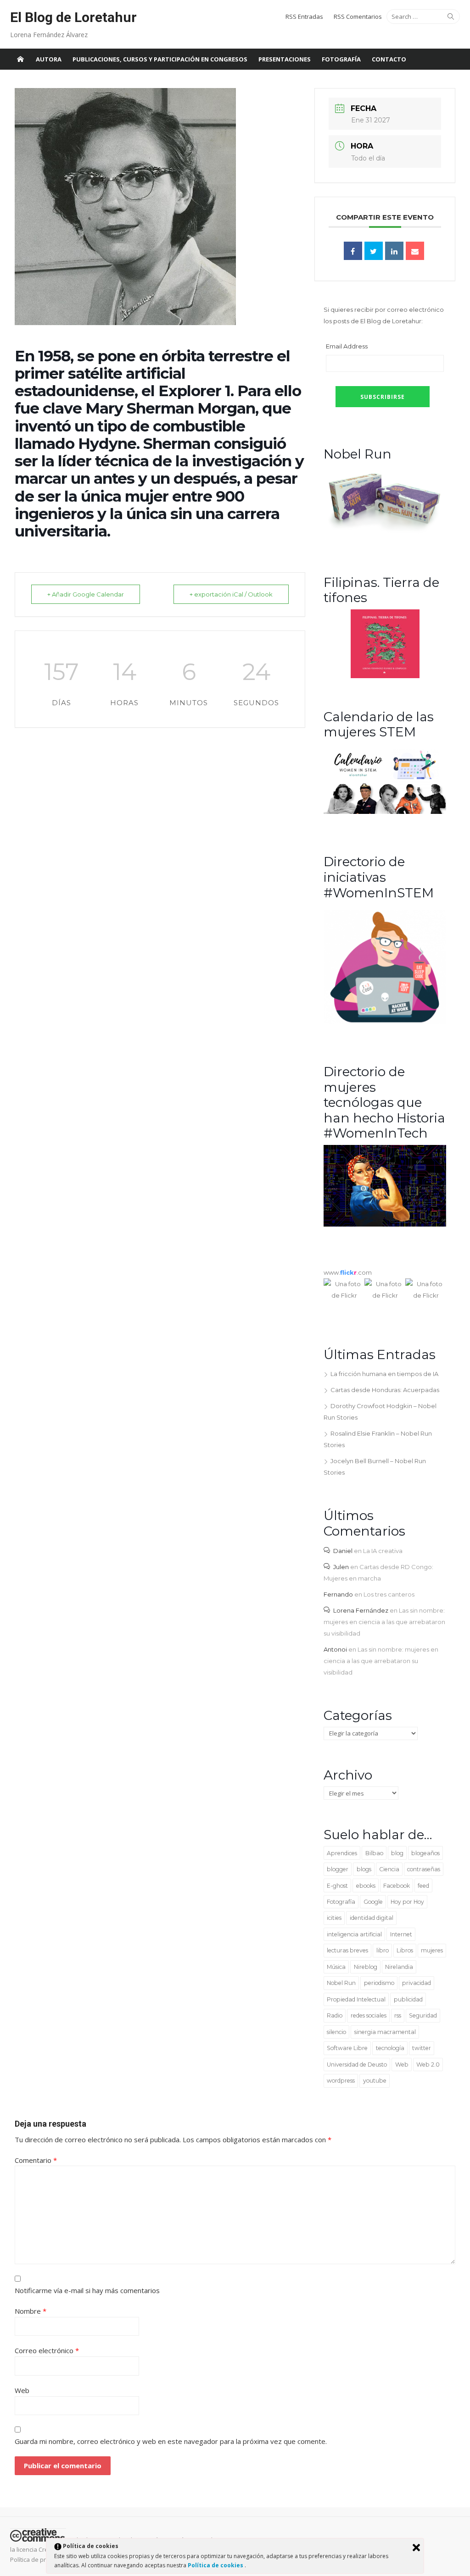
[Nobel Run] (385, 532)
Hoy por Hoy (407, 1902)
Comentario (36, 2160)
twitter (422, 2048)
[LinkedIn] (394, 251)
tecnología (390, 2048)
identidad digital (372, 1918)
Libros (405, 1950)
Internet (401, 1934)
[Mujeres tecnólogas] (385, 1224)
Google (373, 1902)
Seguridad (423, 2015)
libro (383, 1950)
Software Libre (347, 2048)
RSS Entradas (304, 17)
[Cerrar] (416, 2548)
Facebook (397, 1886)
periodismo (379, 1983)
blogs (364, 1869)
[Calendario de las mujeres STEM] (385, 812)
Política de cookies (216, 2565)
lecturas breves (347, 1950)
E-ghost (337, 1886)
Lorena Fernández (361, 1610)
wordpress (341, 2081)
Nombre (31, 2311)
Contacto (389, 59)
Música (336, 1967)
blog (397, 1853)
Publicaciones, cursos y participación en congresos (160, 59)
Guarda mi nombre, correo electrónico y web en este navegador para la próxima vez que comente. (171, 2441)
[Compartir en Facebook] (353, 251)
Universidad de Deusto (357, 2065)
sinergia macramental (385, 2032)
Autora (49, 59)
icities (334, 1918)
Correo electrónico (47, 2350)
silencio (336, 2032)
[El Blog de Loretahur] (20, 59)
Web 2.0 (428, 2065)
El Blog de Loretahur (73, 17)
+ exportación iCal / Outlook (231, 594)
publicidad (408, 1999)
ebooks (366, 1886)
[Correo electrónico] (415, 251)
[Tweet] (374, 251)
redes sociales (369, 2015)
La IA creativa (383, 1551)
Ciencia (389, 1869)
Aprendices (342, 1853)
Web (402, 2065)
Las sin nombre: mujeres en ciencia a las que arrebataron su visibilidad (384, 1622)
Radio (335, 2015)
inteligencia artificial (354, 1934)
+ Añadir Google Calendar (86, 594)
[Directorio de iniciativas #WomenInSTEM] (385, 1022)
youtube (375, 2081)
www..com (348, 1272)
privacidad (417, 1983)
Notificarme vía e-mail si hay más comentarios (87, 2290)
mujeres (432, 1950)
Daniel (343, 1551)
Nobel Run (341, 1983)
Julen (341, 1567)
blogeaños (425, 1853)
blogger (338, 1869)
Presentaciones (285, 59)
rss (398, 2015)
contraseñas (424, 1869)
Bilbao (374, 1853)
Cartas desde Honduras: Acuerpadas (385, 1390)
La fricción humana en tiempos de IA (384, 1374)
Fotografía (341, 59)
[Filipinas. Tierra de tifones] (385, 676)
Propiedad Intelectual (356, 1999)
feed (423, 1886)
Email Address (347, 346)
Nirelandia (399, 1967)
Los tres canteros (389, 1594)
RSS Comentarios (358, 17)
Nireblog (366, 1967)
